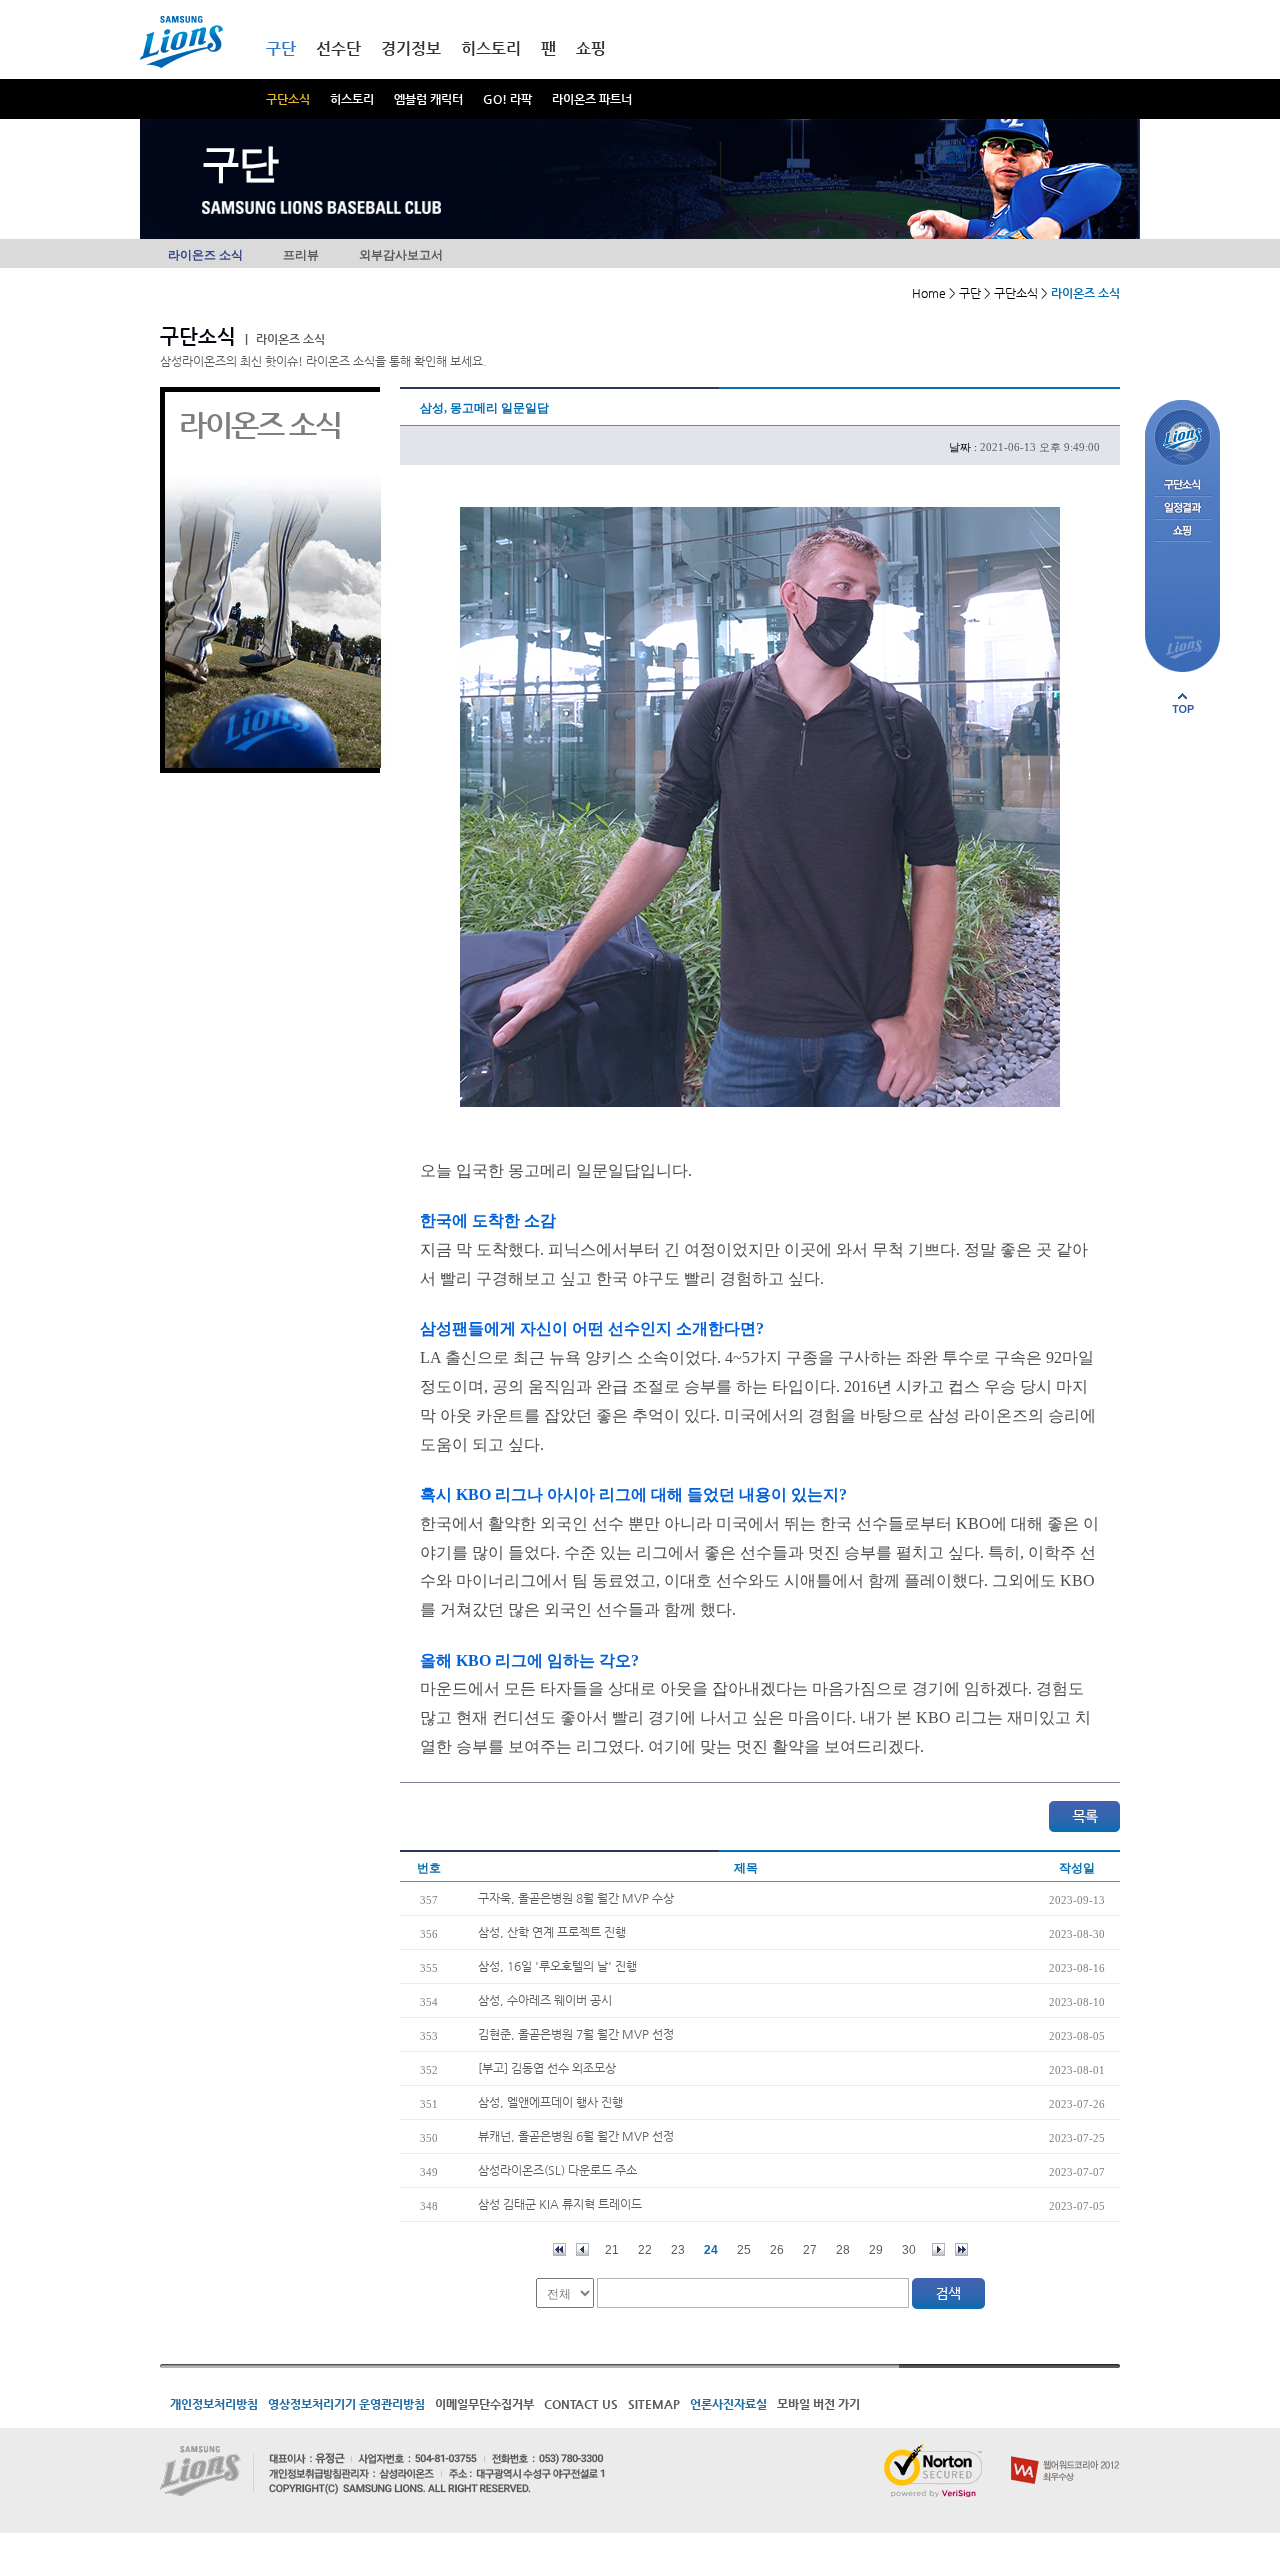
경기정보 (411, 48)
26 (777, 2250)
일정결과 (1182, 508)
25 (744, 2250)
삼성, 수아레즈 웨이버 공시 (545, 2000)
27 (810, 2250)
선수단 (338, 48)
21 (612, 2250)
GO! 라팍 (507, 99)
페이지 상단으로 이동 (1183, 703)
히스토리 (352, 99)
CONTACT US (581, 2404)
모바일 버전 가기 (818, 2404)
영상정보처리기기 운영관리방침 (346, 2404)
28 (843, 2250)
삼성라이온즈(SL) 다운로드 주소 (557, 2170)
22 (645, 2250)
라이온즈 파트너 (592, 99)
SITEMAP (654, 2404)
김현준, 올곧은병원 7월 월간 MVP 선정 (576, 2034)
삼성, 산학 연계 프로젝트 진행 (552, 1932)
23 (678, 2250)
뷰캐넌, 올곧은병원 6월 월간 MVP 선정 (576, 2136)
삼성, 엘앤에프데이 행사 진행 (550, 2102)
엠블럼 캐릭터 (428, 99)
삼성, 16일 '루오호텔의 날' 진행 (557, 1966)
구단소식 (288, 99)
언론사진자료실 (728, 2404)
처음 (559, 2249)
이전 (582, 2249)
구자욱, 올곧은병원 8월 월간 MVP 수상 (576, 1898)
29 (876, 2250)
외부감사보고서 (401, 255)
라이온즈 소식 (205, 255)
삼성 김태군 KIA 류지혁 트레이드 (560, 2204)
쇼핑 (591, 48)
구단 (281, 48)
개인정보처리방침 (214, 2404)
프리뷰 (301, 255)
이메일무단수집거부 (484, 2404)
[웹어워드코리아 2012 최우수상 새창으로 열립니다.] (1065, 2452)
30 (909, 2250)
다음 (938, 2249)
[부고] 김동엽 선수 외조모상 (547, 2068)
